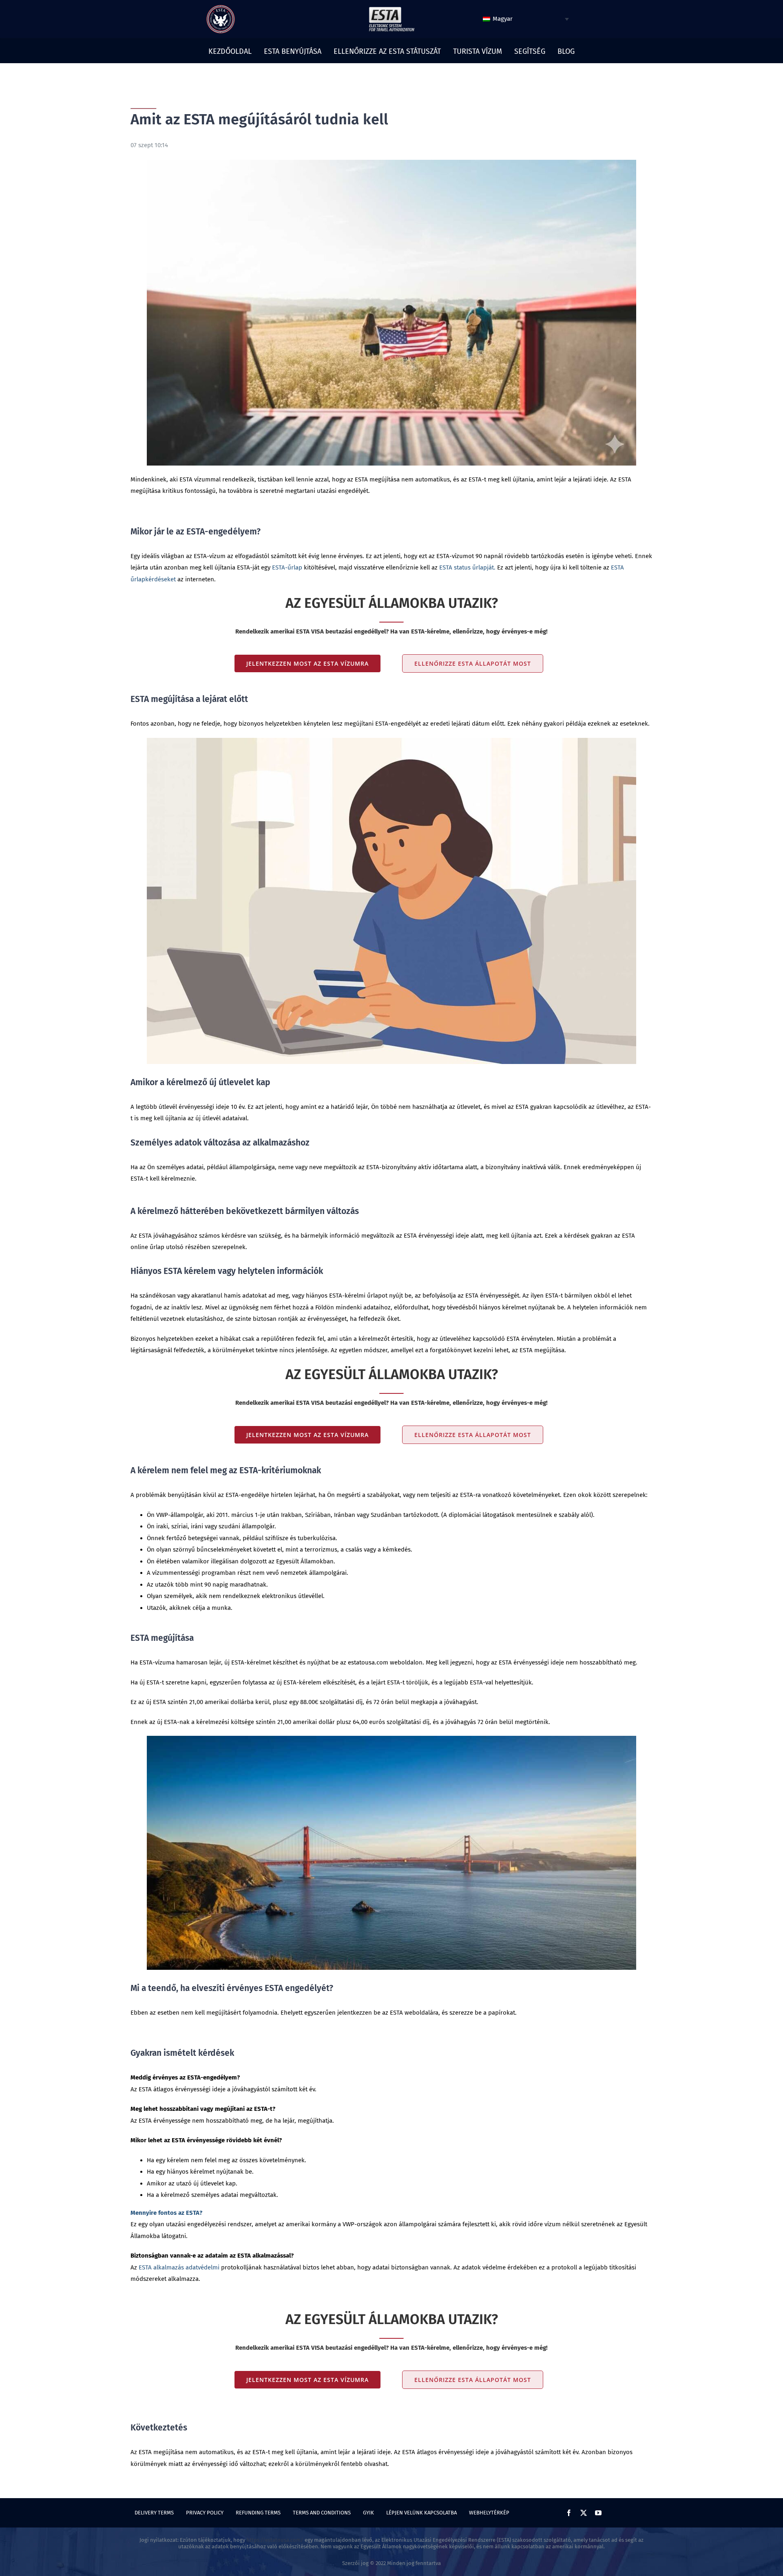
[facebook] (569, 2513)
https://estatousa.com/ (275, 2540)
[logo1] (391, 9)
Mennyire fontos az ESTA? (166, 2213)
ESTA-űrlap (287, 567)
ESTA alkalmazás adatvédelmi (179, 2267)
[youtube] (598, 2513)
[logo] (221, 8)
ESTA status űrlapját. (467, 567)
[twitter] (584, 2513)
